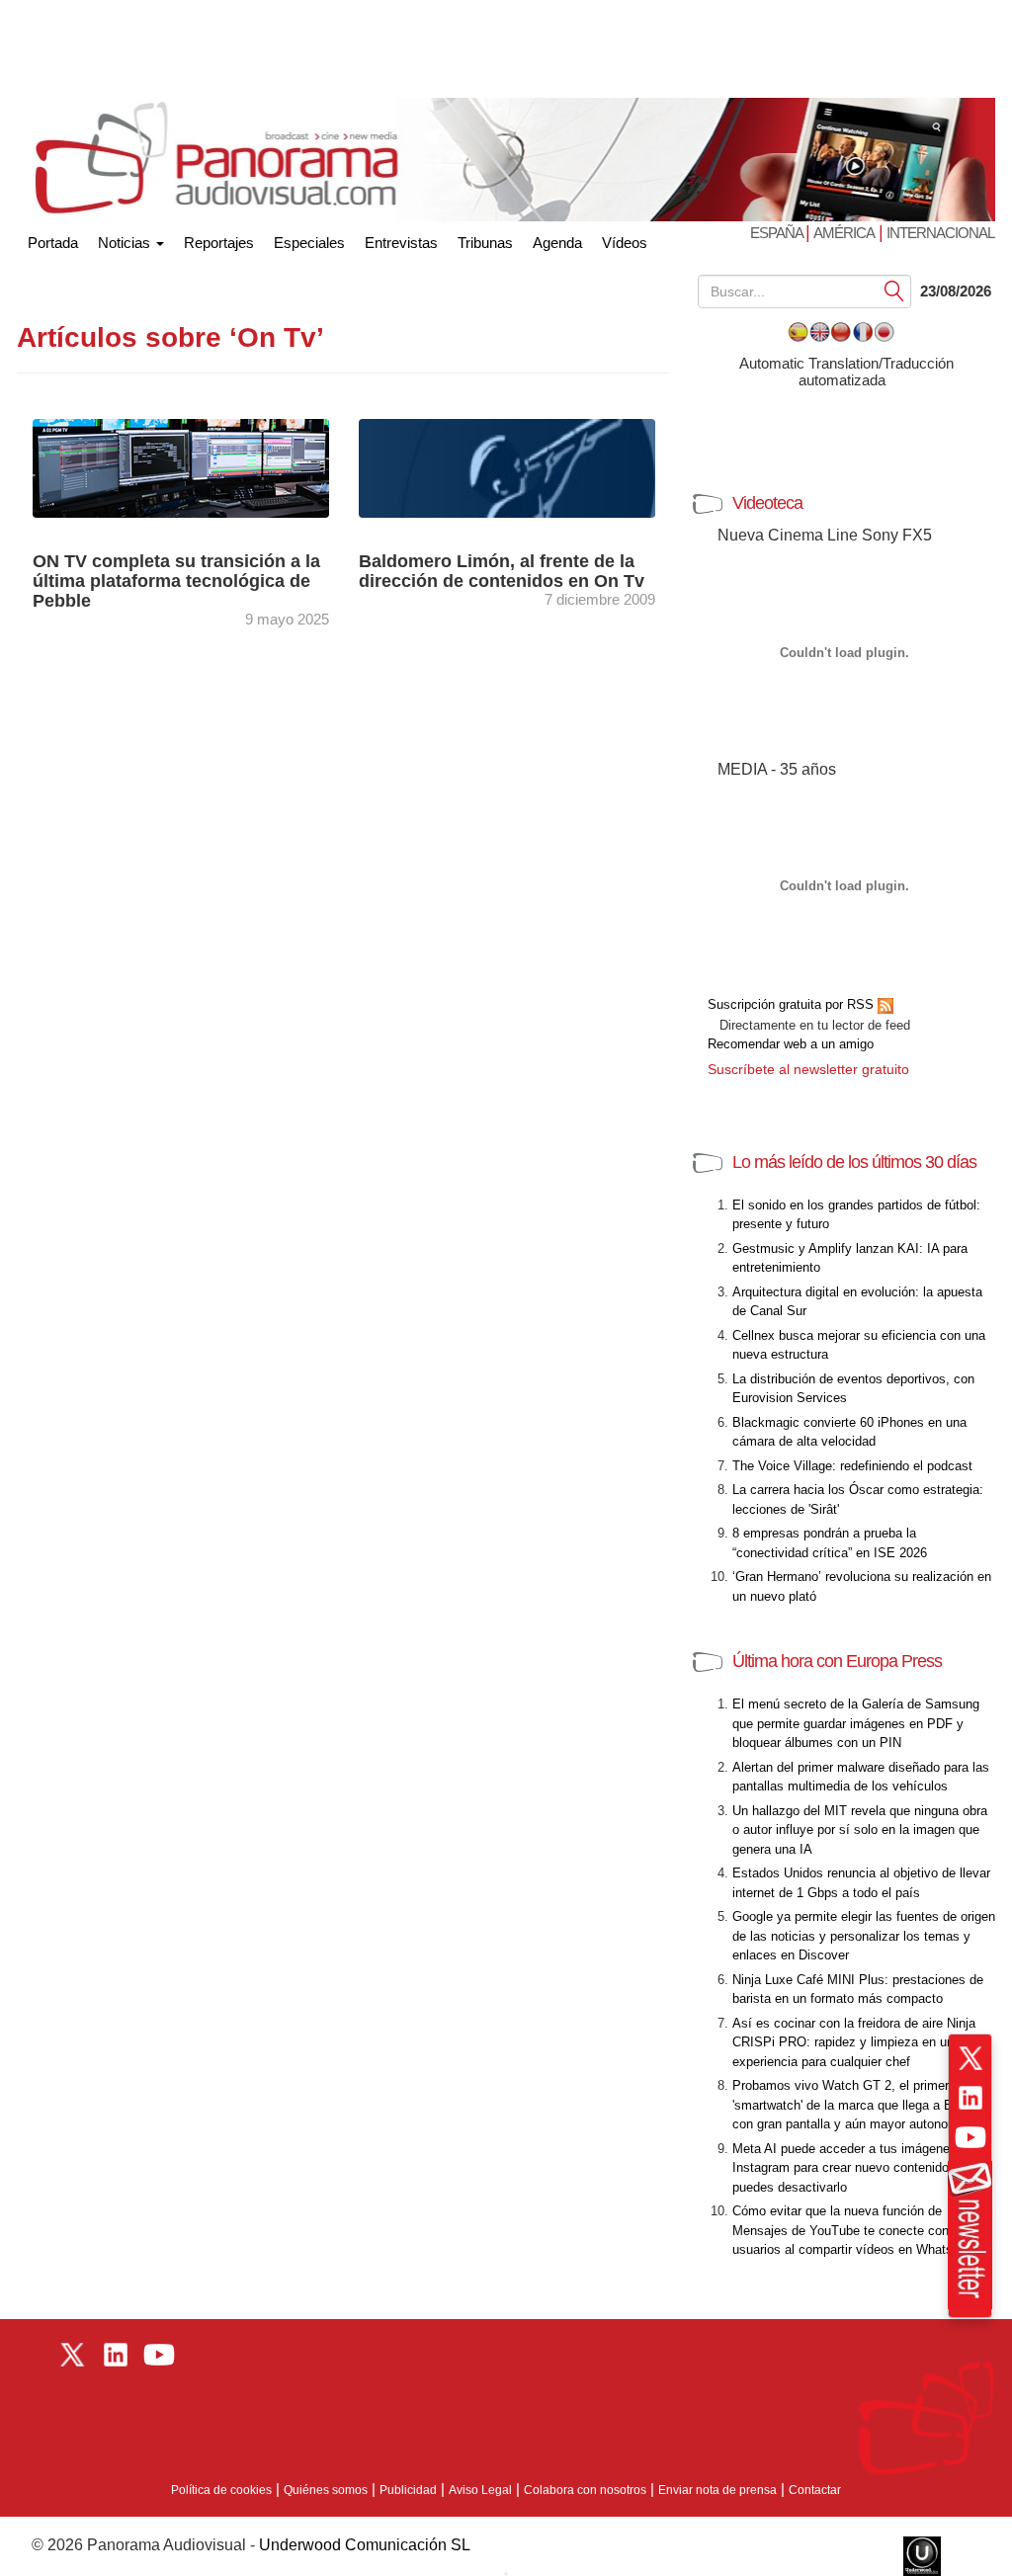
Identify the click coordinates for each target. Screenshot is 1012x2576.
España (778, 233)
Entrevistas (401, 243)
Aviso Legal (480, 2490)
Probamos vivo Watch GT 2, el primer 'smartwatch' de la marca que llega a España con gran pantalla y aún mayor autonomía (860, 2105)
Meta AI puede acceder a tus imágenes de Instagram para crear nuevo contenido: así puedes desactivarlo (853, 2168)
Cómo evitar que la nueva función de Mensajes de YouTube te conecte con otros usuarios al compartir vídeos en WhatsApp (857, 2230)
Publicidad (408, 2490)
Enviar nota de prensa (717, 2490)
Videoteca (767, 503)
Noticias (126, 243)
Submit (894, 290)
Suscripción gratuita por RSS (793, 1004)
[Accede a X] (970, 2058)
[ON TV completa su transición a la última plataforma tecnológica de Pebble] (181, 467)
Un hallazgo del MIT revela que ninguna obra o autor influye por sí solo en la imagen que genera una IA (860, 1830)
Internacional (940, 233)
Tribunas (485, 243)
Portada (53, 239)
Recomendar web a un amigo (791, 1044)
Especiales (309, 243)
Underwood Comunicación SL (365, 2545)
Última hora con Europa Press (837, 1661)
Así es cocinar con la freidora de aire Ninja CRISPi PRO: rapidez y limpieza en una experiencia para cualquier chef (854, 2042)
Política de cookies (221, 2490)
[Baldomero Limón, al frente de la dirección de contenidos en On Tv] (526, 467)
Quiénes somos (326, 2490)
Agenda (557, 243)
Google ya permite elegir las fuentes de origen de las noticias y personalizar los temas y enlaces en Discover (864, 1936)
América (844, 233)
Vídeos (625, 243)
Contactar (815, 2490)
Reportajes (219, 243)
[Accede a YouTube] (970, 2137)
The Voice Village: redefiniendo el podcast (852, 1466)
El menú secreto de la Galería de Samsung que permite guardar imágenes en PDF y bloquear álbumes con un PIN (856, 1723)
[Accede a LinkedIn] (970, 2098)
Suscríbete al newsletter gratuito (808, 1069)
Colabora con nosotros (585, 2490)
